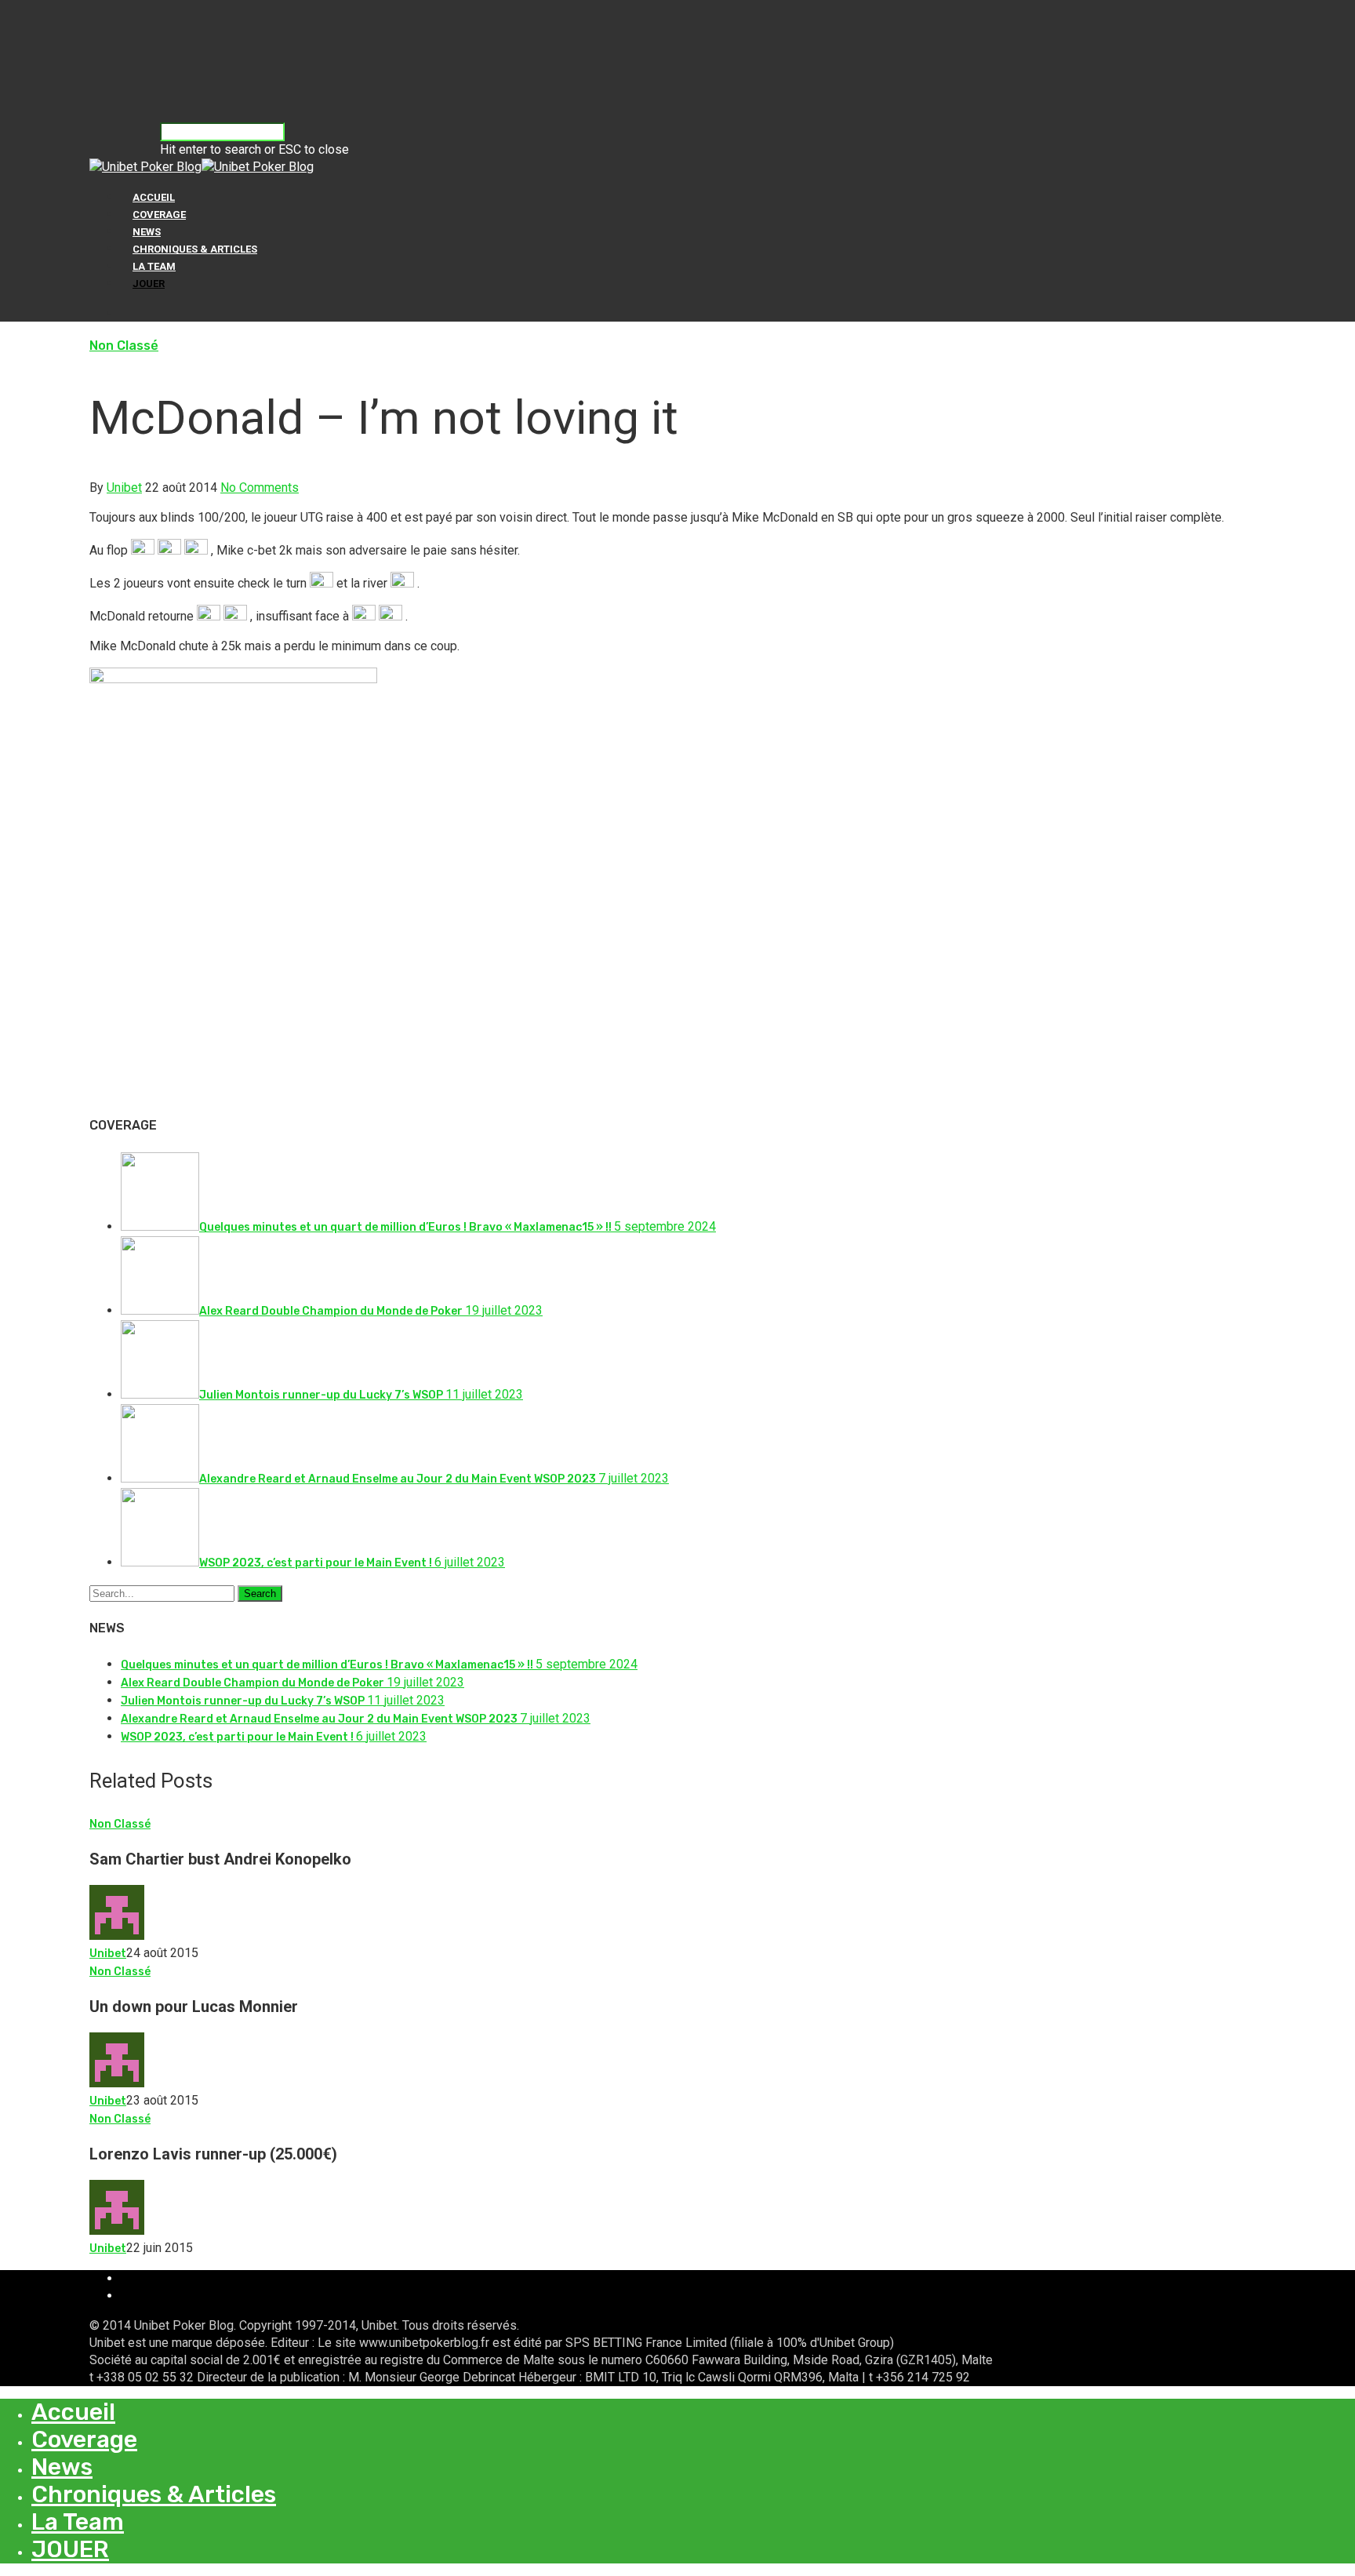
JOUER (149, 284)
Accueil (154, 197)
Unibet (124, 488)
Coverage (159, 215)
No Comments (260, 488)
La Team (154, 266)
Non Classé (124, 346)
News (147, 232)
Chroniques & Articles (195, 249)
